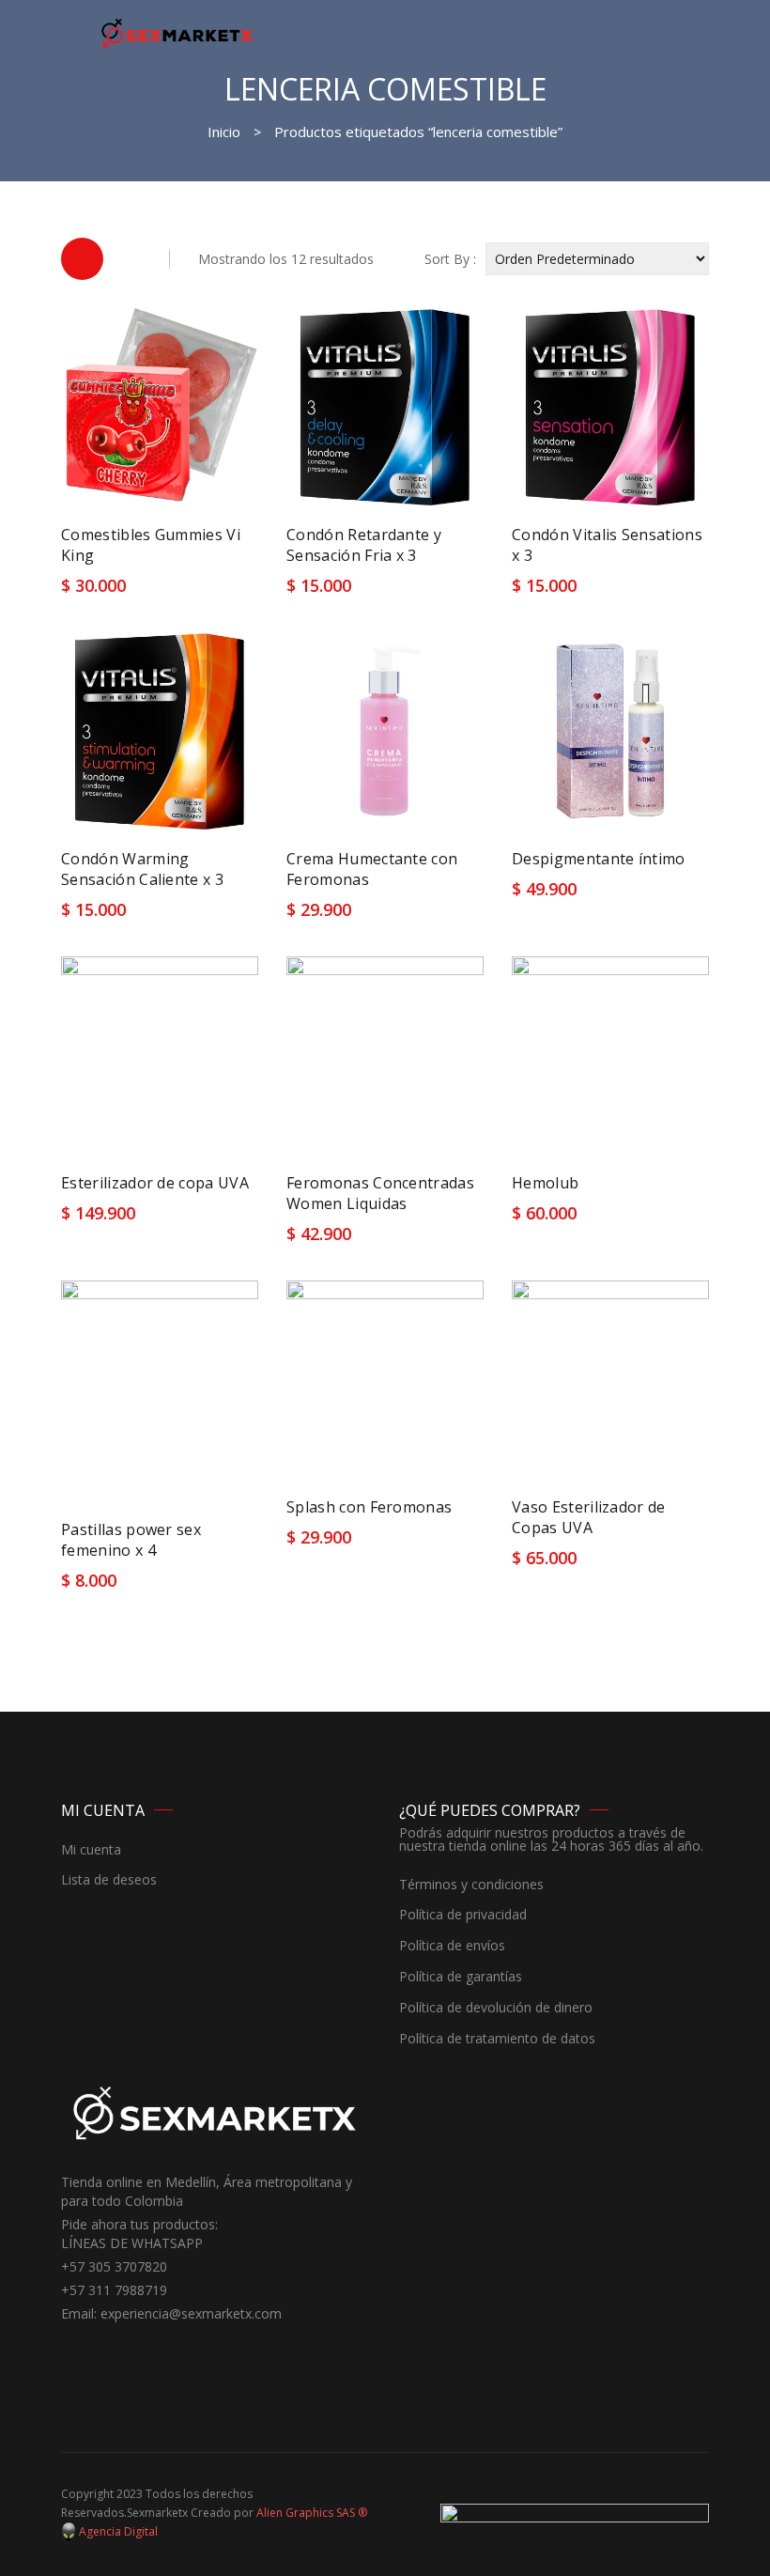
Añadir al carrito (352, 593)
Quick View (453, 592)
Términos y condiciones (471, 1885)
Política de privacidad (463, 1915)
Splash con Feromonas (369, 1507)
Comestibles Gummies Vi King (151, 545)
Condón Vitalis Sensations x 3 (607, 545)
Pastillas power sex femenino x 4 (131, 1540)
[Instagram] (103, 2349)
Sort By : (450, 259)
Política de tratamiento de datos (497, 2039)
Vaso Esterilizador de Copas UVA (589, 1517)
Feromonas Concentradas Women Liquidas (380, 1193)
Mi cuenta (91, 1850)
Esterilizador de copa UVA (155, 1183)
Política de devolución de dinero (496, 2008)
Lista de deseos (109, 1880)
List (131, 259)
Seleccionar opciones (143, 581)
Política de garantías (461, 1977)
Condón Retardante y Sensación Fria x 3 (364, 545)
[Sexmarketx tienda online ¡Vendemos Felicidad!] (177, 32)
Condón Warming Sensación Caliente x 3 (142, 869)
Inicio (224, 132)
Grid (82, 259)
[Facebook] (75, 2349)
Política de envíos (452, 1946)
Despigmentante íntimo (599, 859)
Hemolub (545, 1183)
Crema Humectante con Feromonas (372, 869)
